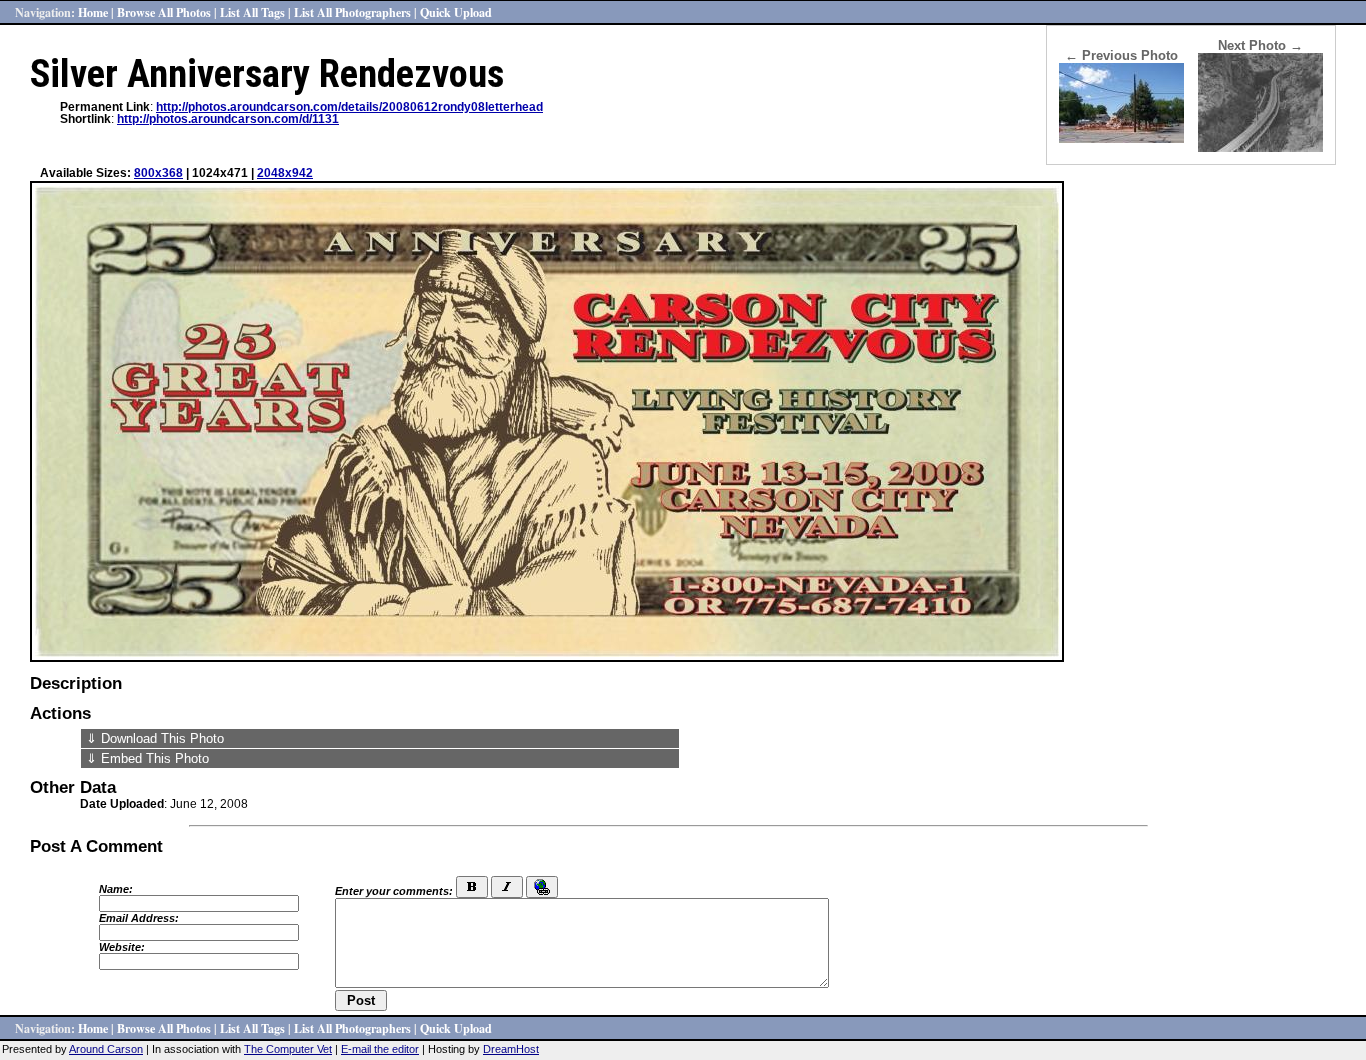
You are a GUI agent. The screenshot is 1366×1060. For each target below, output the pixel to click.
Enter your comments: (394, 891)
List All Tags (252, 12)
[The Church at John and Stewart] (1121, 138)
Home (93, 12)
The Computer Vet (288, 1049)
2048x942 (285, 173)
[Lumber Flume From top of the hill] (1260, 147)
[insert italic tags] (507, 887)
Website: (122, 947)
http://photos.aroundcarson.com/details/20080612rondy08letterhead (349, 107)
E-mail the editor (380, 1049)
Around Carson (106, 1049)
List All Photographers (352, 12)
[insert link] (542, 887)
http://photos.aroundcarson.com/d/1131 (228, 119)
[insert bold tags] (472, 887)
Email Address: (139, 918)
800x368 (158, 173)
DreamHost (511, 1049)
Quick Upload (456, 12)
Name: (116, 889)
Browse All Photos (164, 12)
